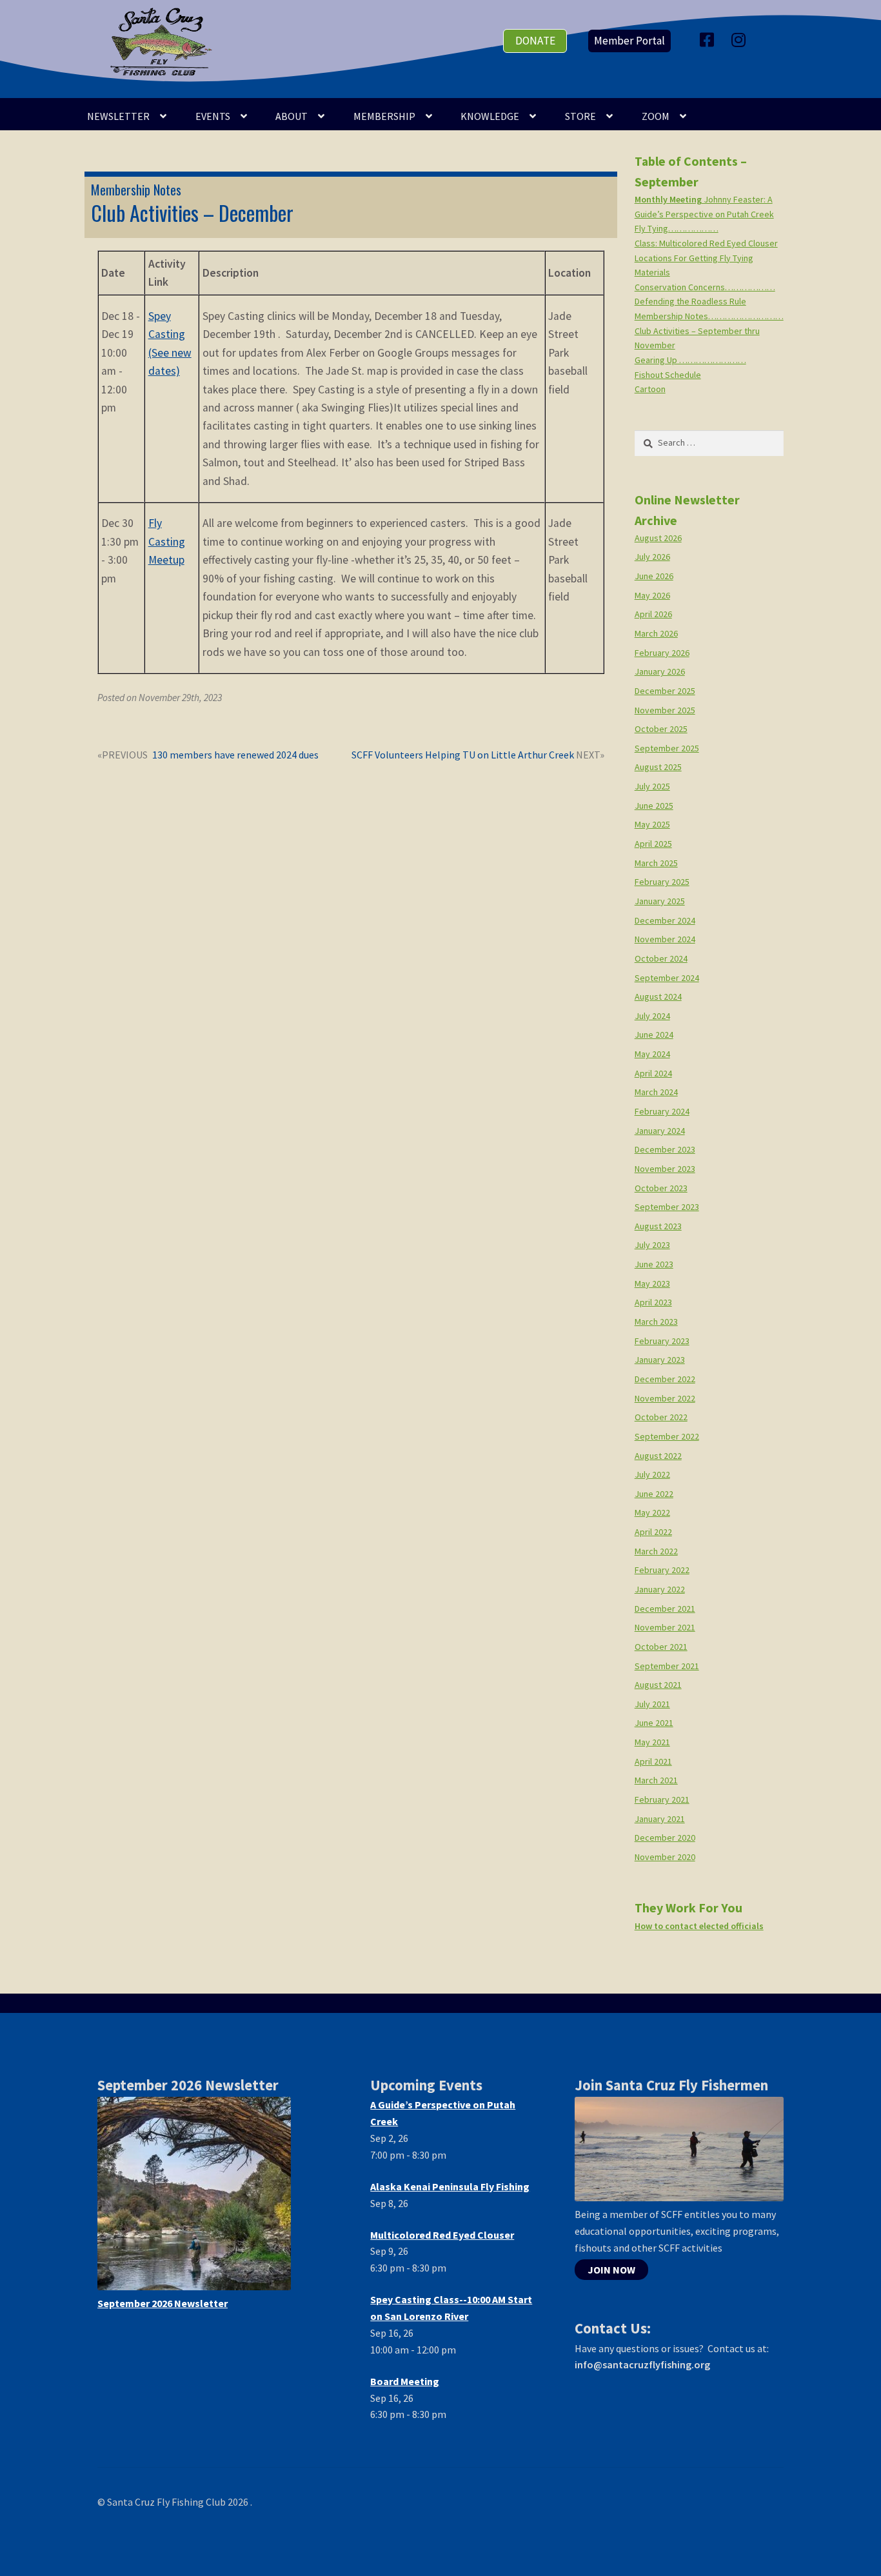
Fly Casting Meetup (167, 541)
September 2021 (667, 1666)
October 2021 (661, 1647)
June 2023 (654, 1264)
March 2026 (656, 633)
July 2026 (652, 557)
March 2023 (656, 1322)
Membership (384, 116)
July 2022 (652, 1474)
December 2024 (665, 920)
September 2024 (667, 978)
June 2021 (654, 1723)
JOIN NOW (611, 2270)
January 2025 (660, 901)
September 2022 (667, 1436)
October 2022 (661, 1417)
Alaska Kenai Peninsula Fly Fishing (450, 2186)
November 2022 (665, 1398)
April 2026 (653, 614)
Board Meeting (405, 2381)
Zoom (656, 116)
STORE (580, 116)
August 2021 (658, 1685)
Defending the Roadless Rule (690, 301)
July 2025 (652, 786)
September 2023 (667, 1207)
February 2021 (662, 1799)
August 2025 (658, 767)
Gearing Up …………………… (690, 360)
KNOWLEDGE (490, 116)
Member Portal (629, 41)
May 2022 (652, 1512)
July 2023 (652, 1245)
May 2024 (652, 1054)
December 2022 (665, 1379)
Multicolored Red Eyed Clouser (442, 2235)
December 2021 (665, 1609)
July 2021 (652, 1704)
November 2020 (665, 1857)
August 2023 (658, 1226)
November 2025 (665, 710)
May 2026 (652, 595)
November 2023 (665, 1169)
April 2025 (653, 844)
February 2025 (662, 882)
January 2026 (660, 671)
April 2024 (653, 1073)
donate (535, 41)
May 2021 (652, 1742)
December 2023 (665, 1149)
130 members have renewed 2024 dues (235, 756)
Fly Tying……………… (677, 228)
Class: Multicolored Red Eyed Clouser (706, 243)
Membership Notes (136, 190)
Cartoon (650, 389)
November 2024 (665, 939)
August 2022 (658, 1456)
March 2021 (656, 1780)
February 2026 (662, 653)
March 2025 (656, 863)
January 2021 (660, 1819)
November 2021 (665, 1627)
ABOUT (292, 116)
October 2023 (661, 1188)
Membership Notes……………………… (709, 316)
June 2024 (654, 1035)
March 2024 (656, 1092)
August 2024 (658, 996)
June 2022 (654, 1494)
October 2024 (661, 958)
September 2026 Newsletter (163, 2303)
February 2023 (662, 1341)
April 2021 (653, 1761)
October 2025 (661, 729)
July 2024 (652, 1016)
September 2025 (667, 748)
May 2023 (652, 1283)
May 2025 (652, 824)
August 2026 (658, 538)
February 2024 (662, 1111)
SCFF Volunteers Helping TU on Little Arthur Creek (463, 756)
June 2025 (654, 806)
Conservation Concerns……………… (705, 287)
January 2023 (660, 1360)
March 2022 (656, 1551)
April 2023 (653, 1302)
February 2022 (662, 1570)
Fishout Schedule (668, 375)
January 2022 (660, 1589)
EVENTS (213, 116)
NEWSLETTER (118, 116)
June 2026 (654, 576)
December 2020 (665, 1838)
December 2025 (665, 691)
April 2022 (653, 1532)
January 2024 (660, 1131)
